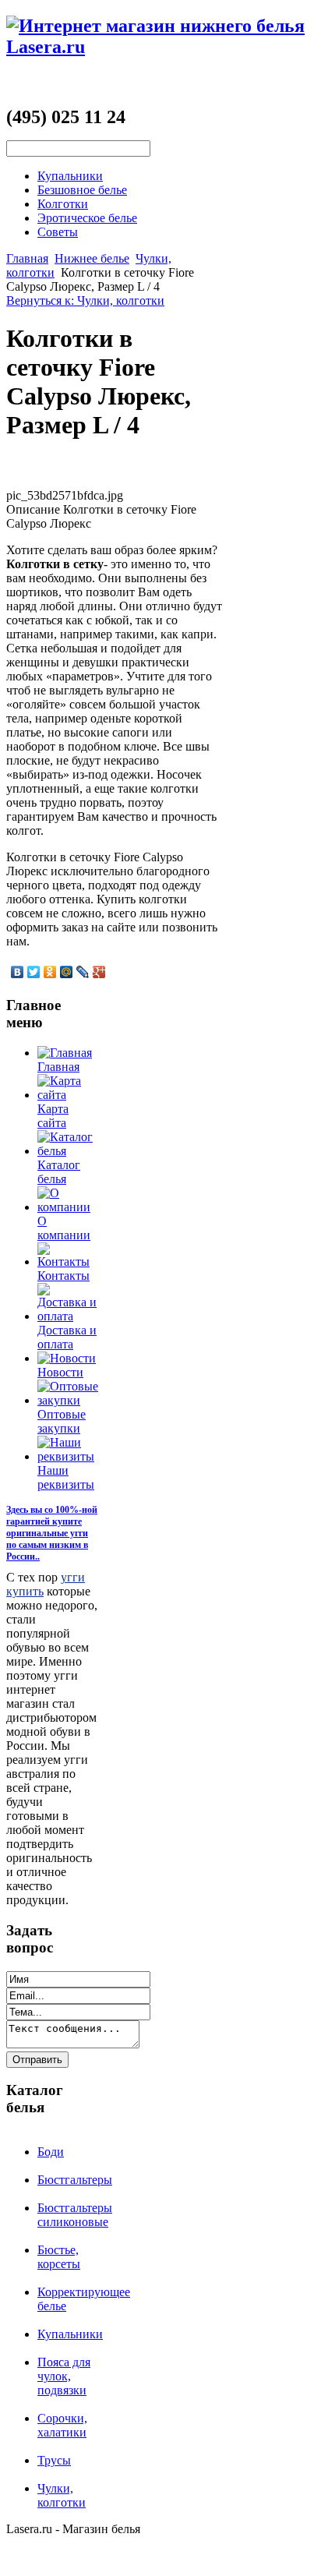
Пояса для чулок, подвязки (64, 2376)
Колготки (63, 204)
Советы (58, 232)
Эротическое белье (87, 218)
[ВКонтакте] (18, 972)
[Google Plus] (99, 972)
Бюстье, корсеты (59, 2257)
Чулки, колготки (62, 2495)
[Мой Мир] (67, 972)
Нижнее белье (92, 258)
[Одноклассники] (50, 972)
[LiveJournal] (83, 972)
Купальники (70, 176)
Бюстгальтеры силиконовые (75, 2215)
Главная (27, 258)
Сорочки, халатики (62, 2425)
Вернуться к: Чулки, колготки (85, 300)
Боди (51, 2152)
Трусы (54, 2460)
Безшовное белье (82, 190)
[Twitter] (34, 972)
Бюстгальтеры (75, 2180)
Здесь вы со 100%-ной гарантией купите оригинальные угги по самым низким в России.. (52, 1533)
